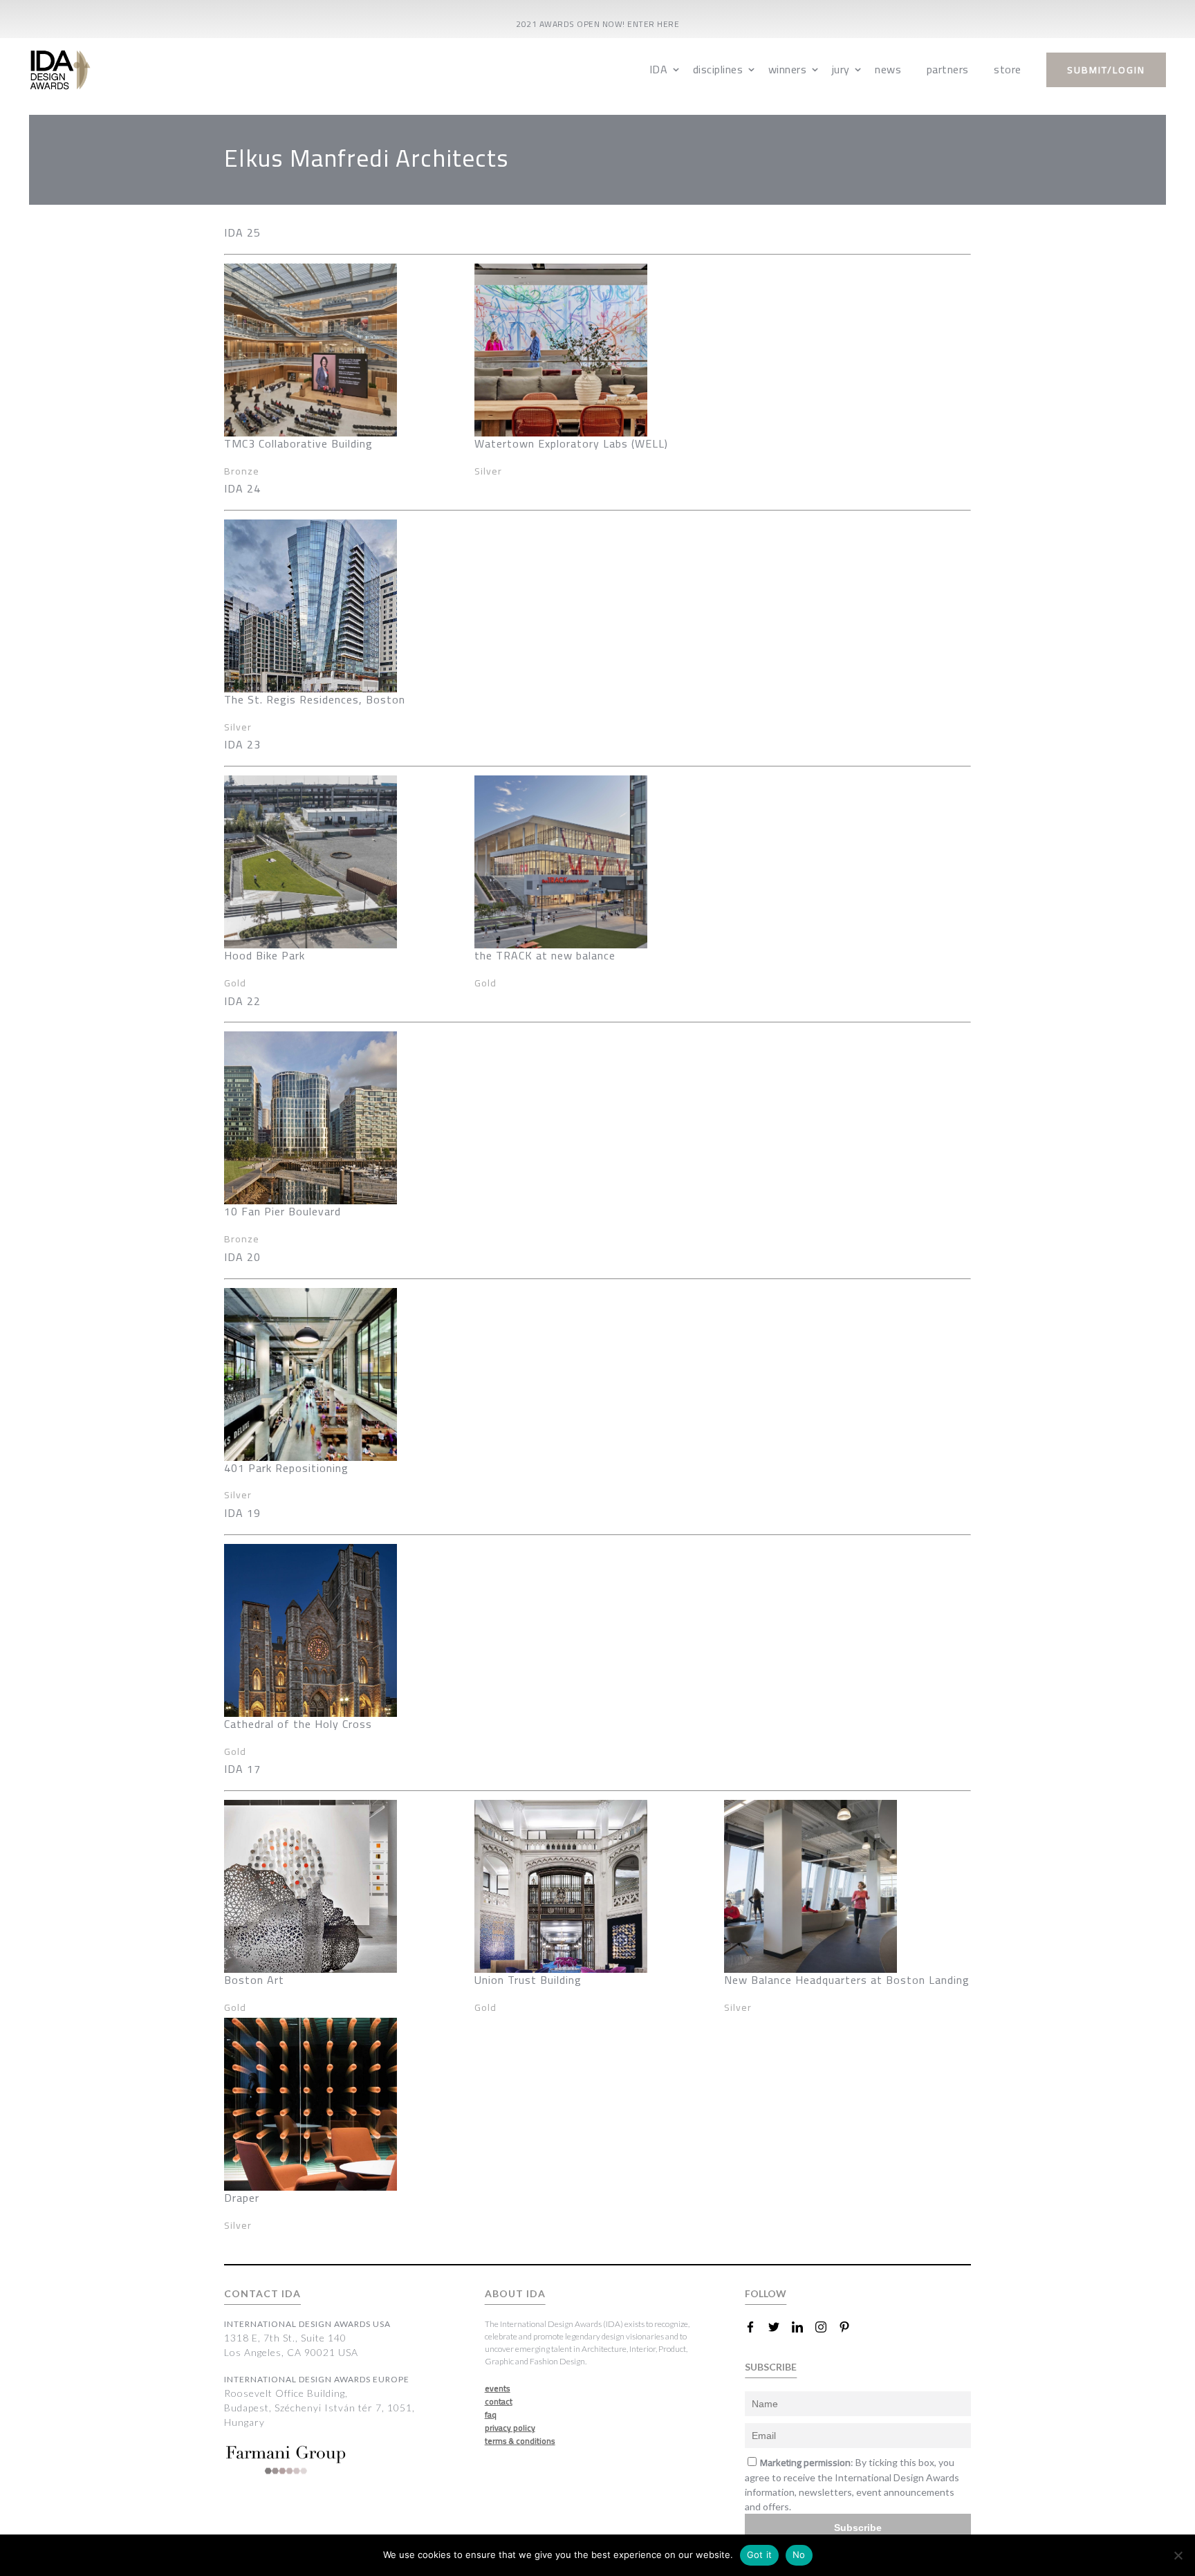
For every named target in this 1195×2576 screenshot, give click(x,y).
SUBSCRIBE (771, 2367)
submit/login (1106, 70)
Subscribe (858, 2528)
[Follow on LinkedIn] (803, 2327)
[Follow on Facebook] (756, 2327)
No (799, 2555)
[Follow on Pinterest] (850, 2327)
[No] (1178, 2555)
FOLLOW (766, 2293)
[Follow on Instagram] (826, 2327)
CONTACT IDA (262, 2293)
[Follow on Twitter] (779, 2327)
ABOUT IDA (515, 2293)
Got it (760, 2555)
